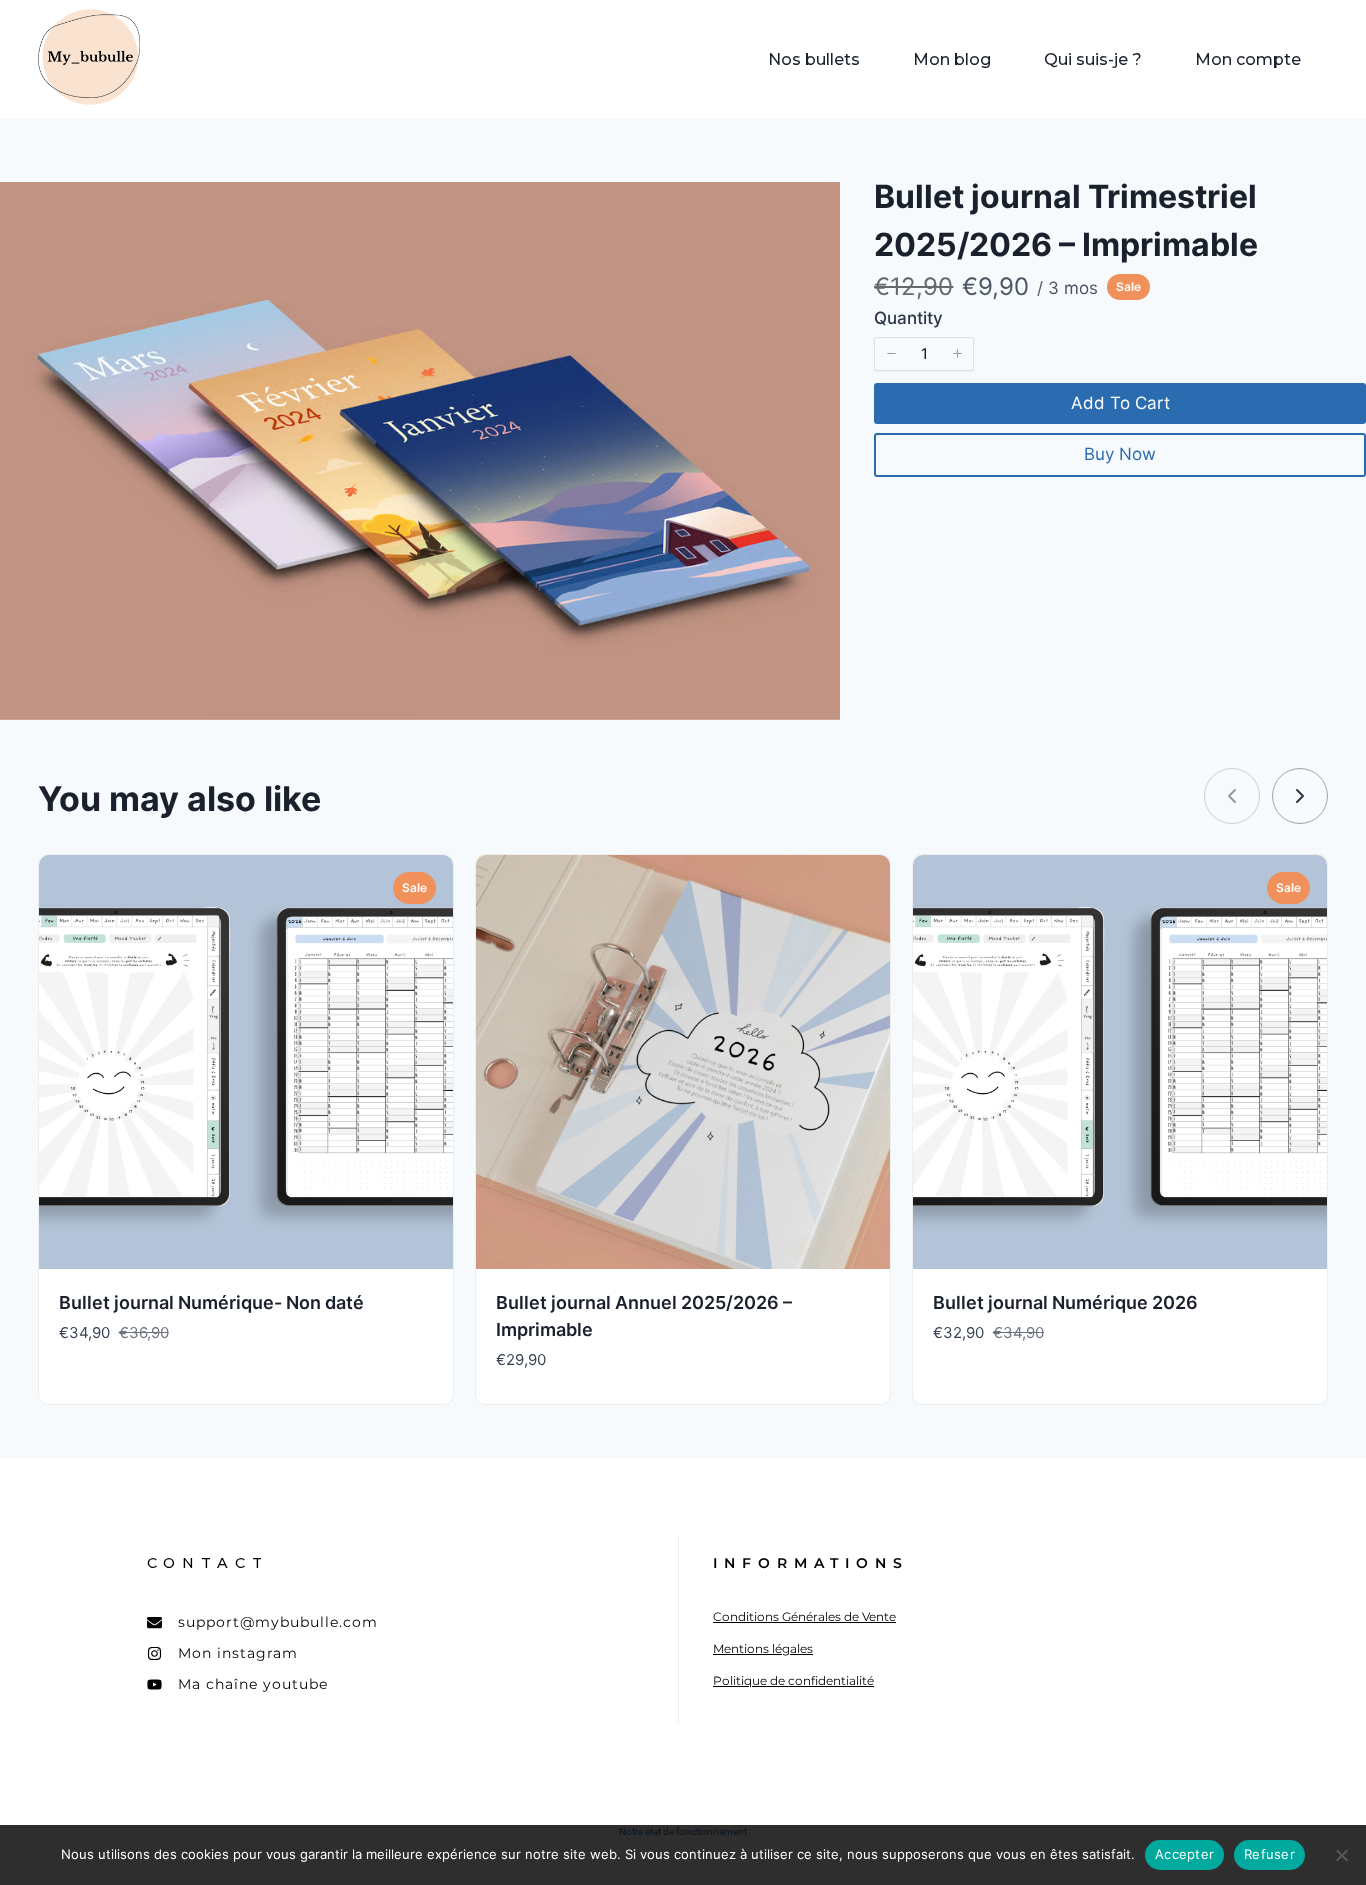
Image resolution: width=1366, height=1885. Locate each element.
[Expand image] (814, 208)
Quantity (908, 318)
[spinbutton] (924, 354)
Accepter (1184, 1854)
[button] (891, 354)
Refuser (1269, 1854)
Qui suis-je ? (1093, 59)
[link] (1300, 796)
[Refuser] (1341, 1855)
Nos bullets (814, 59)
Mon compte (1248, 59)
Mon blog (952, 59)
